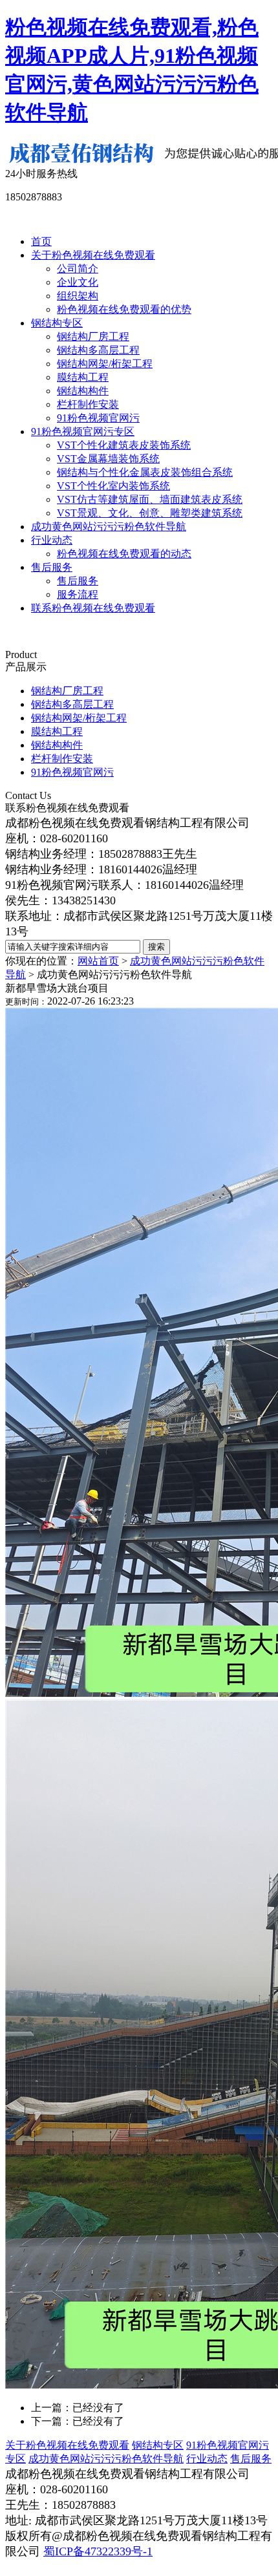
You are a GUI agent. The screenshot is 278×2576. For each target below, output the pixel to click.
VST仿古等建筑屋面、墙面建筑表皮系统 (150, 499)
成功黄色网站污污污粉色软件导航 (109, 527)
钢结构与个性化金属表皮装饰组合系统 (145, 472)
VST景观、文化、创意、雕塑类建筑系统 (150, 513)
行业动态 (52, 540)
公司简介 (78, 269)
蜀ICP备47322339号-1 (98, 2551)
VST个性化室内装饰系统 (113, 486)
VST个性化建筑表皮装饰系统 (124, 445)
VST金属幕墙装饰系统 (108, 459)
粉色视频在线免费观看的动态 (124, 554)
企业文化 (78, 282)
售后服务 (52, 567)
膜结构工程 (83, 377)
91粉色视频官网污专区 (83, 431)
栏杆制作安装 (88, 404)
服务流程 (78, 594)
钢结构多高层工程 (98, 350)
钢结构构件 (83, 391)
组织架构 (78, 296)
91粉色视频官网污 (98, 418)
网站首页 (98, 961)
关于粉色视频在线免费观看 (93, 255)
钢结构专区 (57, 323)
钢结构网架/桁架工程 (105, 364)
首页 (41, 241)
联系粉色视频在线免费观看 (93, 608)
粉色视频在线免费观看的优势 (124, 309)
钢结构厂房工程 (93, 336)
